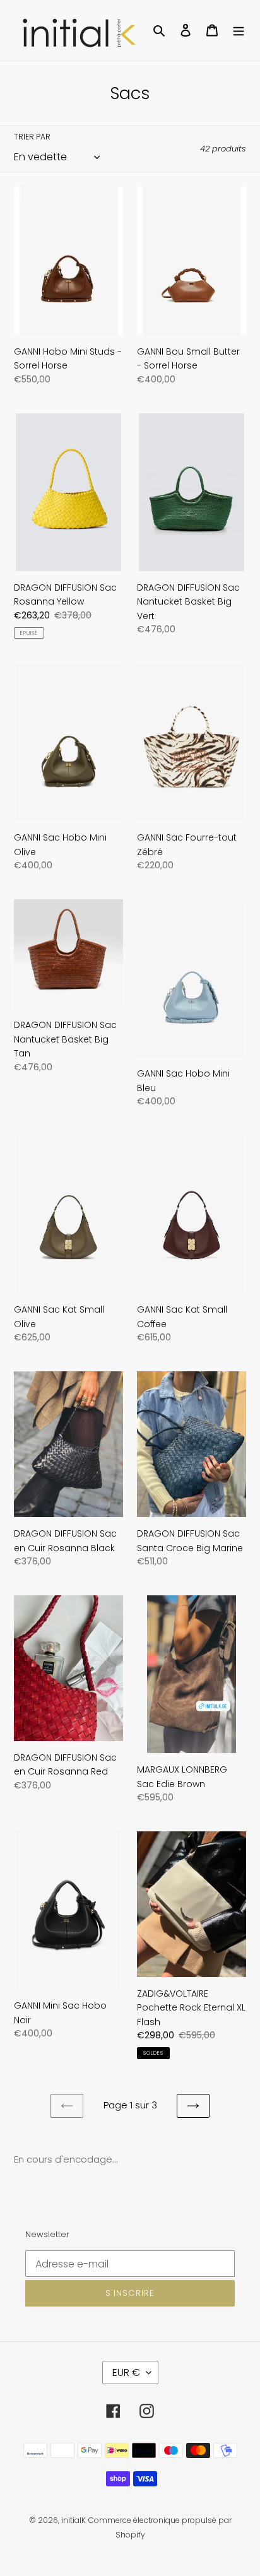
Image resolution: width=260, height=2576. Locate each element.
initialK (74, 2520)
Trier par (32, 137)
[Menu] (239, 31)
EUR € (126, 2372)
